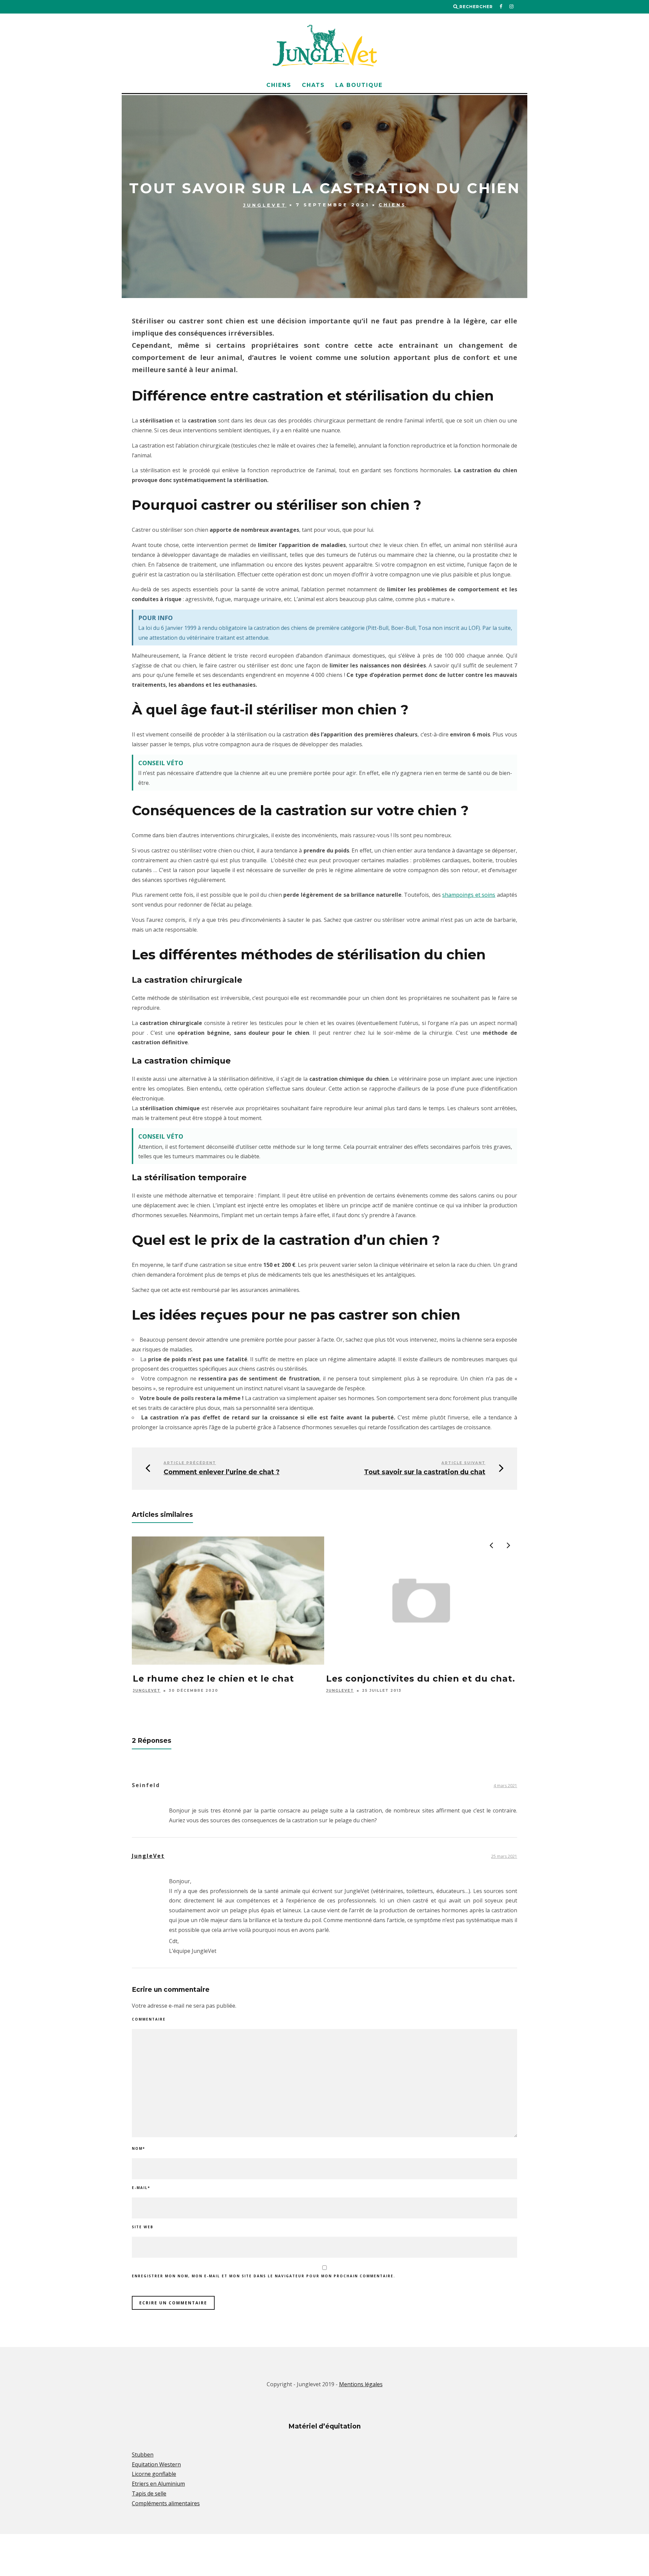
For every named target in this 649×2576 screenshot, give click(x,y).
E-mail (141, 2188)
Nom (138, 2148)
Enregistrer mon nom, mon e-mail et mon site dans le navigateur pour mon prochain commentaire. (263, 2276)
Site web (143, 2227)
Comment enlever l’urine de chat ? (222, 1472)
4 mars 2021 (505, 1786)
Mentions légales (361, 2384)
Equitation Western (156, 2464)
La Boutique (359, 85)
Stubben (143, 2455)
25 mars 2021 (504, 1856)
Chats (313, 85)
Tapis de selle (149, 2493)
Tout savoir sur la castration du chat (425, 1472)
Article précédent (190, 1463)
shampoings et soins (469, 895)
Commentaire (149, 2019)
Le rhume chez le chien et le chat (213, 1679)
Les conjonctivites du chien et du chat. (421, 1679)
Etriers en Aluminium (158, 2484)
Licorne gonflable (154, 2474)
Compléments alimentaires (166, 2503)
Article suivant (463, 1463)
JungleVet (265, 205)
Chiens (279, 85)
